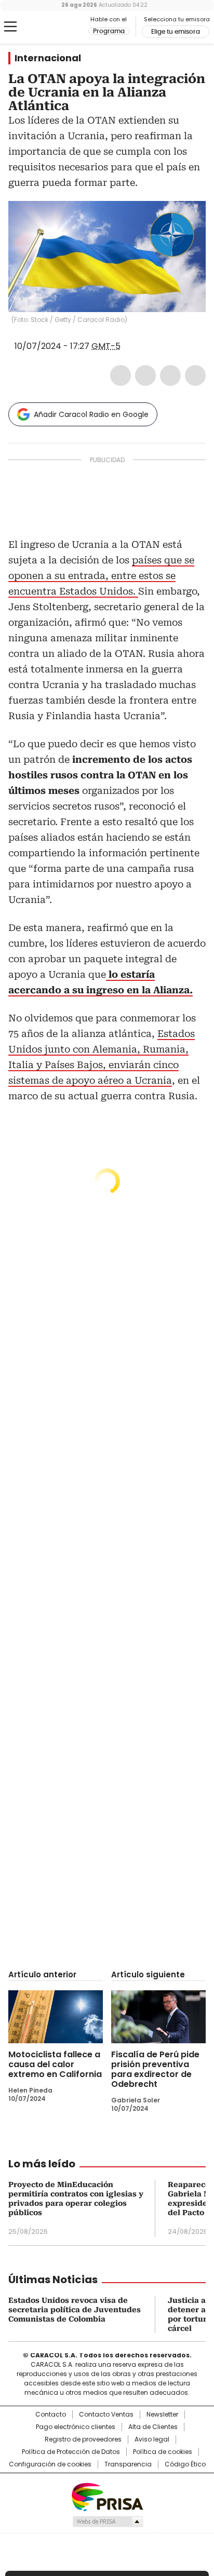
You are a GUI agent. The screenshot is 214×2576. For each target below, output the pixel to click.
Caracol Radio (51, 27)
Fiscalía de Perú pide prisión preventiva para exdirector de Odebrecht (155, 2069)
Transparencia (128, 2464)
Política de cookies (163, 2452)
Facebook (121, 375)
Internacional (48, 58)
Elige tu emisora (176, 32)
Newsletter (162, 2415)
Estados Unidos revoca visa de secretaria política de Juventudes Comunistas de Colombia (75, 2310)
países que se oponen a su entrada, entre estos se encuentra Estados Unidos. (101, 576)
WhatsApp (195, 375)
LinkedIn (170, 375)
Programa (109, 31)
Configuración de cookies (50, 2464)
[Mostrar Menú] (10, 26)
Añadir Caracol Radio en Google (91, 414)
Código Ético (185, 2464)
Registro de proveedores (83, 2439)
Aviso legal (152, 2439)
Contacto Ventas (106, 2415)
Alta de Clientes (153, 2427)
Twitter (145, 375)
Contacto (51, 2415)
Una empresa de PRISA (107, 2496)
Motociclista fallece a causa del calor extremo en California (55, 2064)
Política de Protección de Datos (71, 2452)
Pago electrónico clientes (76, 2427)
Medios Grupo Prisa (107, 2521)
